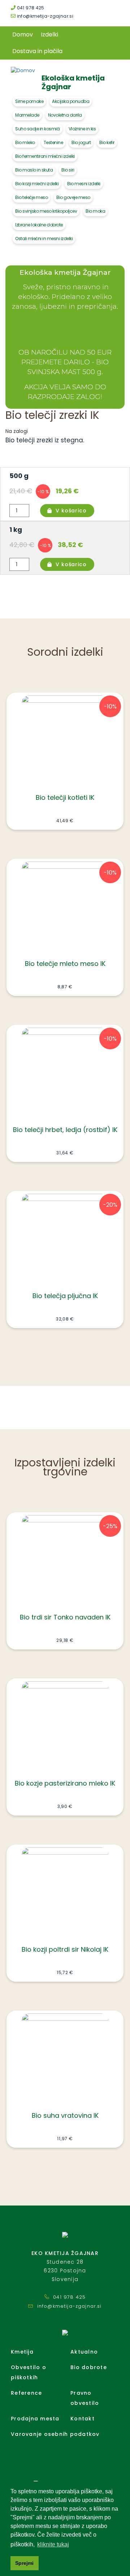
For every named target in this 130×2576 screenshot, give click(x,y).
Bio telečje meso (31, 197)
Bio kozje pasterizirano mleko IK (65, 1783)
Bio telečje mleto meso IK (65, 964)
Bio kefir (107, 142)
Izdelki (49, 34)
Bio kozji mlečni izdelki (37, 184)
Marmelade (27, 115)
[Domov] (23, 70)
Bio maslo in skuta (34, 170)
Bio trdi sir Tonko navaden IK (65, 1617)
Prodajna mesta (35, 2419)
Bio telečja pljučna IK (65, 1296)
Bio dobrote (89, 2367)
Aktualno (84, 2352)
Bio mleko (25, 142)
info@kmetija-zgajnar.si (44, 16)
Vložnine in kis (82, 129)
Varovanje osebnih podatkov (55, 2434)
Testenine (53, 142)
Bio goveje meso (73, 197)
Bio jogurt (81, 142)
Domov (23, 34)
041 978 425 (30, 8)
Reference (26, 2393)
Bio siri (68, 170)
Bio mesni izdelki (84, 184)
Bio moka (95, 211)
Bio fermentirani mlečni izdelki (45, 156)
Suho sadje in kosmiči (38, 129)
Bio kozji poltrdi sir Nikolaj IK (65, 1949)
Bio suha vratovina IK (65, 2115)
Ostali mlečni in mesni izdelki (44, 238)
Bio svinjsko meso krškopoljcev (46, 211)
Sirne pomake (29, 101)
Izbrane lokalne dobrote (39, 225)
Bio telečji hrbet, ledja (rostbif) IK (65, 1130)
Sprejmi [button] (24, 2563)
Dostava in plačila (37, 51)
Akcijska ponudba (71, 101)
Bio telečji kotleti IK (65, 797)
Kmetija (22, 2352)
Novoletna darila (65, 115)
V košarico (71, 511)
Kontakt (83, 2419)
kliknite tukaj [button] (53, 2544)
